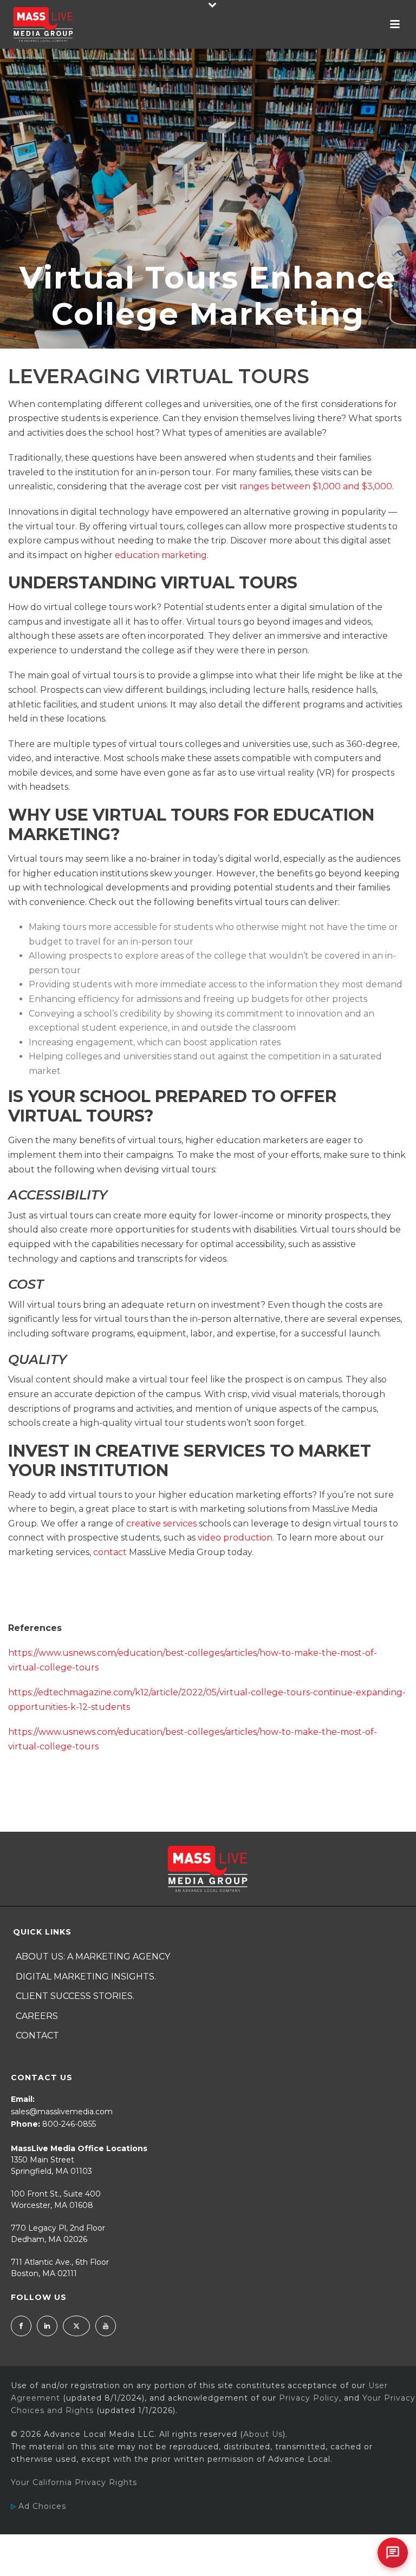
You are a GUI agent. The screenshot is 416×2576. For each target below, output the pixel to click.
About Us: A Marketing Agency (93, 1956)
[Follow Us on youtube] (106, 2326)
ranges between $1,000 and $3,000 (316, 486)
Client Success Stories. (75, 1996)
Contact (37, 2036)
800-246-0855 (69, 2124)
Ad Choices (41, 2506)
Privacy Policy (309, 2398)
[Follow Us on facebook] (21, 2326)
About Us (263, 2434)
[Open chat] (393, 2553)
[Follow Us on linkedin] (47, 2326)
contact (110, 1552)
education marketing (161, 555)
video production (235, 1538)
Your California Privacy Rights (74, 2482)
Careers (37, 2016)
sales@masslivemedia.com (62, 2112)
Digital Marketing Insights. (86, 1977)
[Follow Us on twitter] (76, 2326)
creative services (161, 1523)
